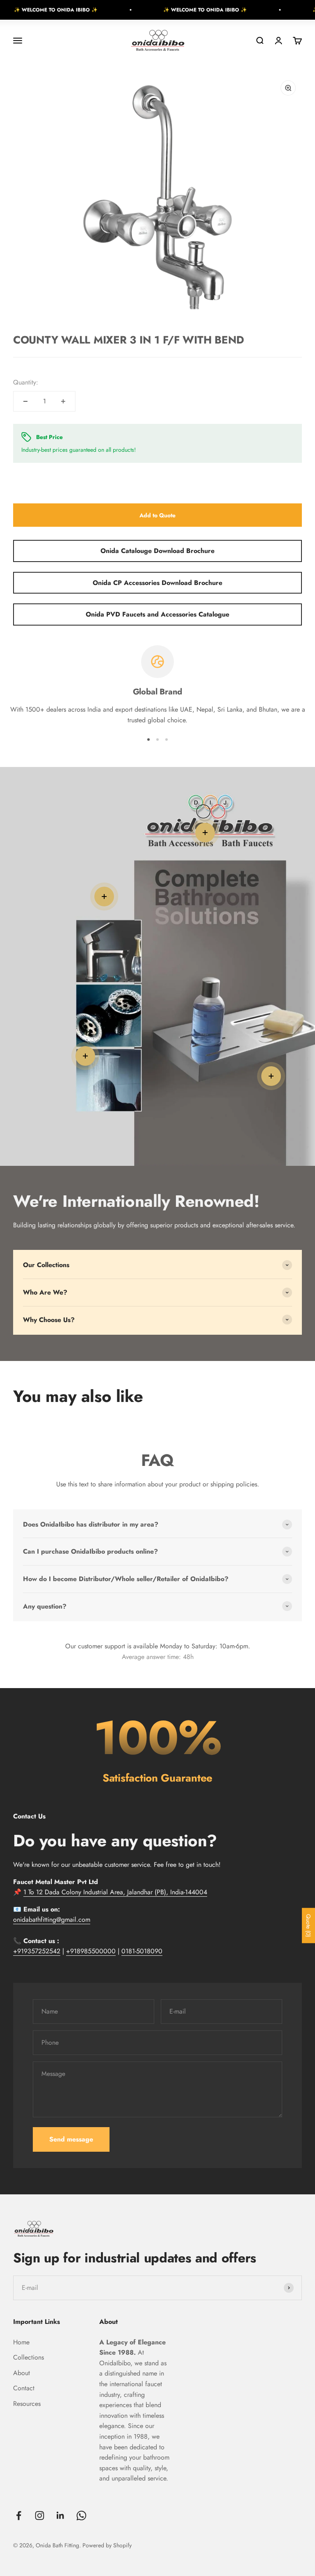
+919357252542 (37, 1951)
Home (21, 2342)
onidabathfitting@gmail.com (52, 1919)
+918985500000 (91, 1951)
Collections (29, 2357)
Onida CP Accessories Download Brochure (157, 583)
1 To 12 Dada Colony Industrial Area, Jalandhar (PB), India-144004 (115, 1892)
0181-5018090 (142, 1951)
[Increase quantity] (63, 401)
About (22, 2373)
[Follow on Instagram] (40, 2516)
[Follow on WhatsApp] (81, 2516)
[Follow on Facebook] (19, 2516)
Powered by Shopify (107, 2545)
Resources (27, 2404)
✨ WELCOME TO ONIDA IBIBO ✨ (176, 10)
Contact (24, 2388)
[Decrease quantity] (25, 401)
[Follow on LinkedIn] (60, 2516)
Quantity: (26, 382)
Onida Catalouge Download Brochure (157, 551)
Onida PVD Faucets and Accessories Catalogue (157, 614)
